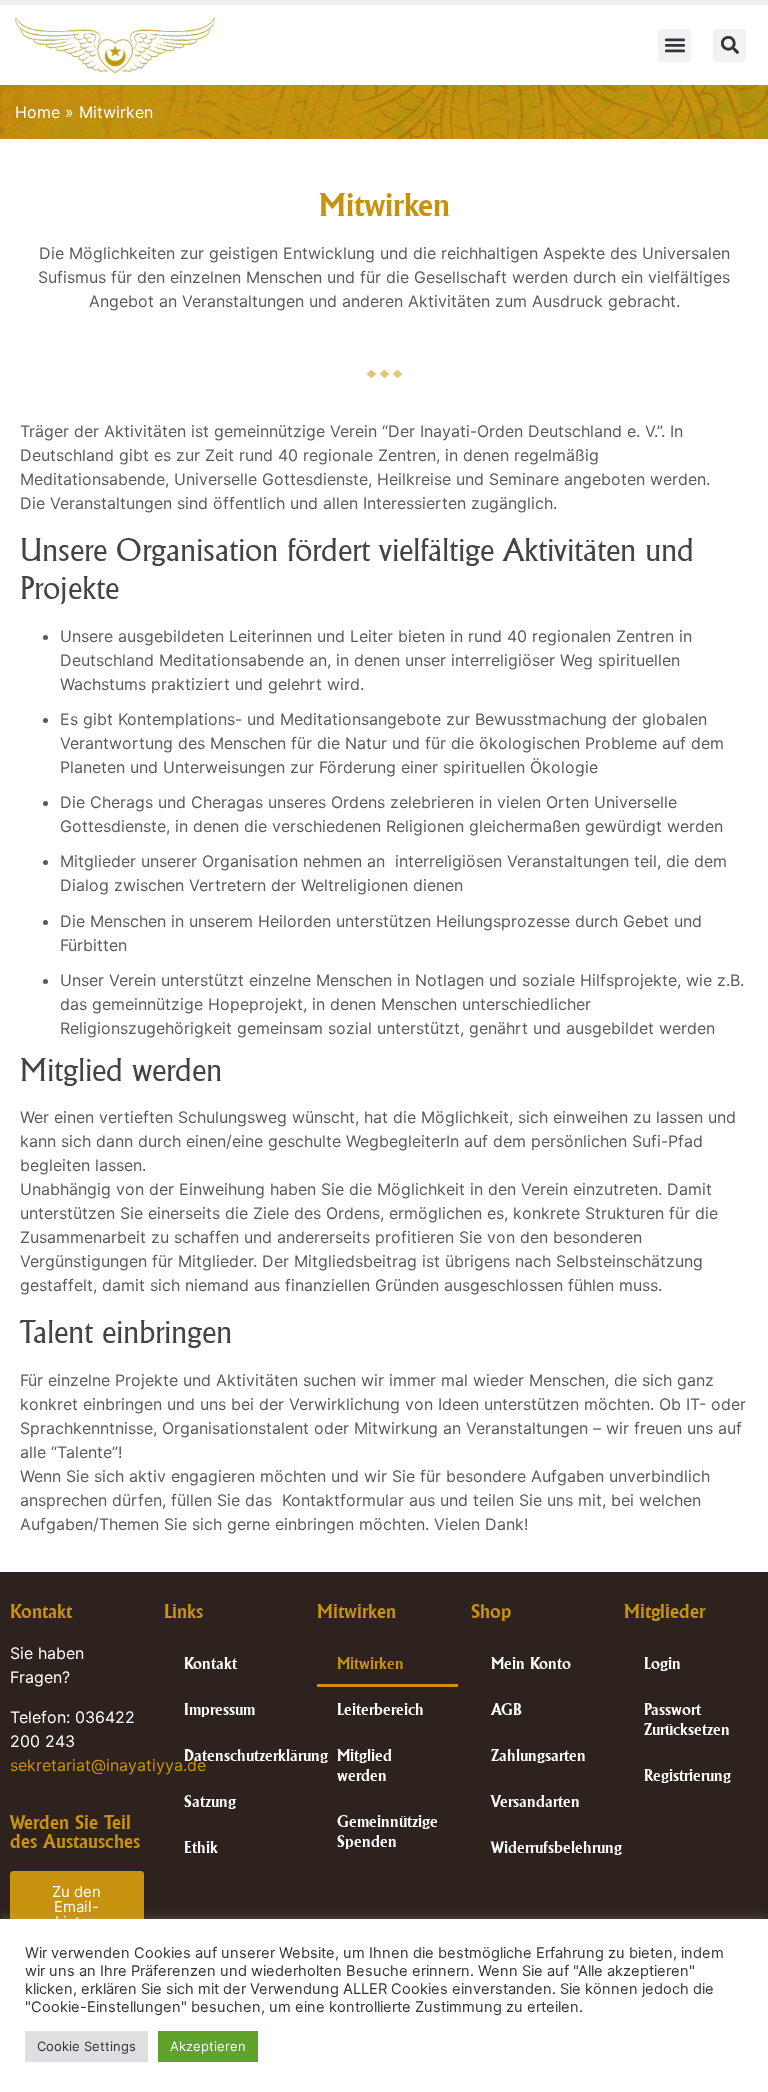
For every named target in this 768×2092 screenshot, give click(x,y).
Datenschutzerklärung (256, 1755)
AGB (506, 1709)
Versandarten (535, 1801)
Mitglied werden (364, 1765)
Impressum (219, 1709)
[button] (674, 45)
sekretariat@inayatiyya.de (108, 1765)
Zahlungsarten (538, 1755)
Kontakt (210, 1663)
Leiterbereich (380, 1709)
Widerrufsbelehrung (556, 1847)
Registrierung (687, 1775)
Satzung (210, 1801)
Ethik (201, 1847)
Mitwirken (370, 1663)
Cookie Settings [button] (86, 2046)
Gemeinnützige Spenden (387, 1831)
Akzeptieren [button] (208, 2046)
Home (37, 112)
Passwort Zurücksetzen (687, 1719)
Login (662, 1663)
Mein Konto (531, 1663)
